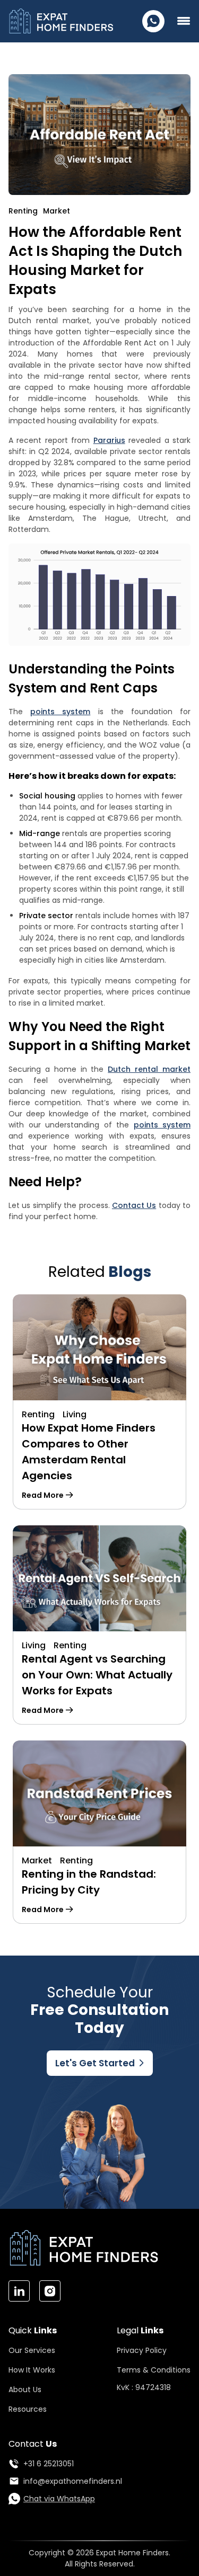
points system (60, 712)
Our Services (32, 2350)
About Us (25, 2390)
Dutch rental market (149, 1069)
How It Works (32, 2370)
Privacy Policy (142, 2350)
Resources (28, 2409)
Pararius (109, 440)
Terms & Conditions (154, 2370)
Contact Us (134, 1205)
